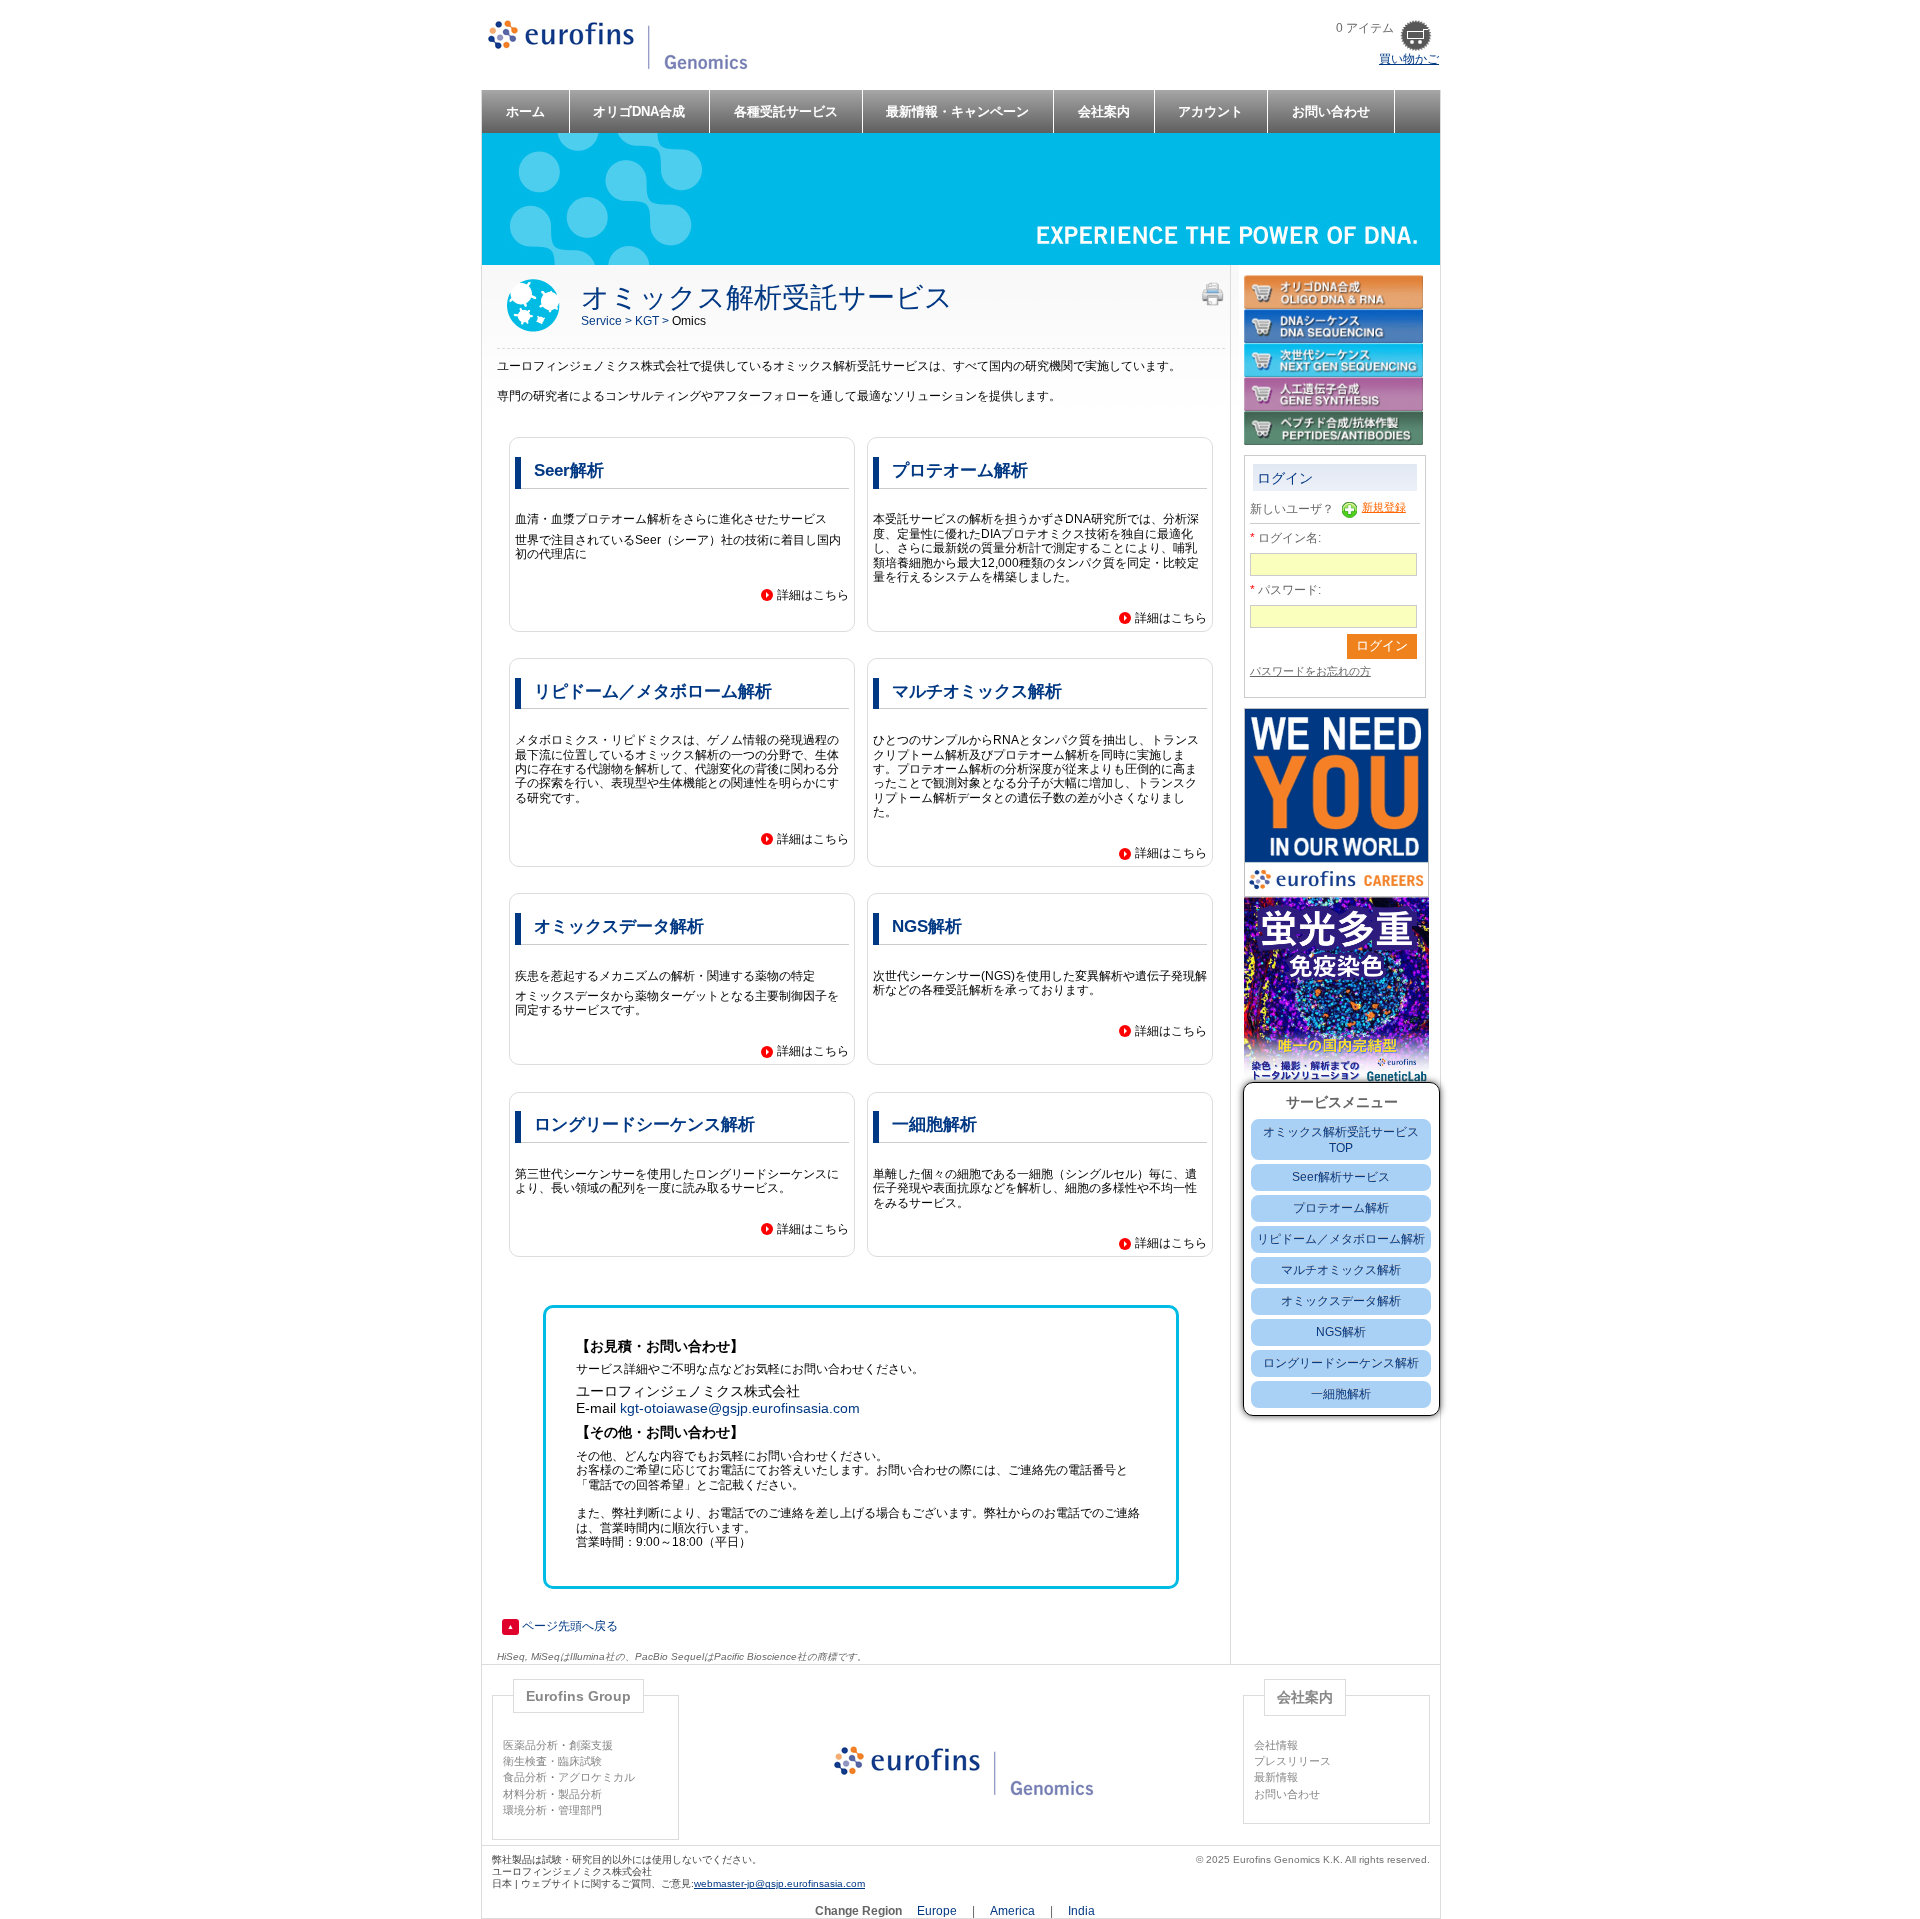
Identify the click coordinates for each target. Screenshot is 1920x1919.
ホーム (525, 111)
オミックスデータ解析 (1341, 1301)
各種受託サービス (786, 111)
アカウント (1210, 111)
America (1014, 1911)
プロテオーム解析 (1341, 1208)
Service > (608, 321)
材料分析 (525, 1794)
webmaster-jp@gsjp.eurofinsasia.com (779, 1883)
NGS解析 (1341, 1332)
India (1081, 1911)
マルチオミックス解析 (1341, 1270)
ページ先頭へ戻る (562, 1626)
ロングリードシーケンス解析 (1341, 1363)
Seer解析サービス (1341, 1177)
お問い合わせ (1331, 111)
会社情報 (1276, 1745)
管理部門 (580, 1810)
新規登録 (1384, 507)
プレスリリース (1292, 1761)
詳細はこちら (813, 595)
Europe (938, 1911)
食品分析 (525, 1777)
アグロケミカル (596, 1777)
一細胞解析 (1341, 1394)
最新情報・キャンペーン (957, 111)
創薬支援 (591, 1745)
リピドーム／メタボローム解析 (1341, 1239)
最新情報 (1276, 1777)
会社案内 (1104, 111)
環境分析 (525, 1810)
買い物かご (1409, 59)
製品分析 (580, 1794)
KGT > (653, 321)
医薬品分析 (530, 1745)
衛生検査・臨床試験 (552, 1761)
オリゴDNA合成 (639, 111)
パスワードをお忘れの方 (1310, 671)
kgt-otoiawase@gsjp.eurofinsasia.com (740, 1408)
